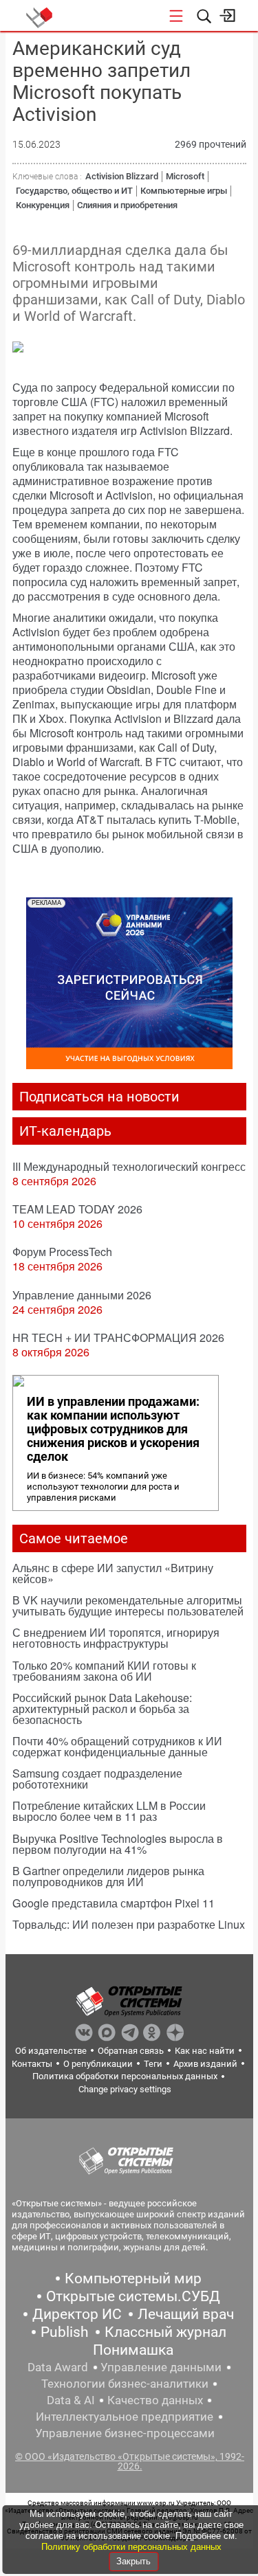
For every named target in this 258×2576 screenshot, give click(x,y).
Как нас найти (205, 2051)
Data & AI (71, 2400)
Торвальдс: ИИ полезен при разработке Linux (129, 1924)
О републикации (98, 2064)
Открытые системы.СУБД (133, 2296)
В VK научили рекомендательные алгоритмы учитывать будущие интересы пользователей (128, 1605)
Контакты (32, 2064)
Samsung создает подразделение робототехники (97, 1779)
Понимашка (133, 2350)
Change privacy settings (125, 2089)
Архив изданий (205, 2064)
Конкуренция (43, 205)
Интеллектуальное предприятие (125, 2417)
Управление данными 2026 (82, 1295)
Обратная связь (131, 2051)
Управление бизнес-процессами (125, 2433)
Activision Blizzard (122, 176)
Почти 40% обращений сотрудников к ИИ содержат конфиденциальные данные (117, 1746)
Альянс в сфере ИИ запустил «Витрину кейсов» (113, 1573)
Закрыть (133, 2561)
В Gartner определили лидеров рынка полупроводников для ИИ (108, 1876)
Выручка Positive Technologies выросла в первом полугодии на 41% (118, 1844)
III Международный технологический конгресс (129, 1166)
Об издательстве (51, 2051)
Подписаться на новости (99, 1097)
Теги (153, 2064)
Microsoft (185, 176)
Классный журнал (165, 2332)
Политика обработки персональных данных (125, 2076)
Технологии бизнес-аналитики (125, 2384)
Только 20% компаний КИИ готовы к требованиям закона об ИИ (104, 1671)
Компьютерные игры (184, 191)
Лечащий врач (186, 2314)
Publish (65, 2332)
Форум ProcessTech (62, 1252)
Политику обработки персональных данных (131, 2547)
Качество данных (155, 2400)
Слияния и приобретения (127, 205)
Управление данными (161, 2367)
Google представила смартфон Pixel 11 (114, 1903)
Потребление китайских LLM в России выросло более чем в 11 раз (109, 1811)
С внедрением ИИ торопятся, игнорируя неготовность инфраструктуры (116, 1638)
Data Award (58, 2367)
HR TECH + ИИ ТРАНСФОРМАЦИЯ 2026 (118, 1337)
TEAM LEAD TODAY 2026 (77, 1209)
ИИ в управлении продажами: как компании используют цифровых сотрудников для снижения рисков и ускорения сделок (113, 1429)
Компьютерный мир (133, 2278)
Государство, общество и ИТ (74, 191)
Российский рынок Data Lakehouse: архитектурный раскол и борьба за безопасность (102, 1709)
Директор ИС (77, 2314)
